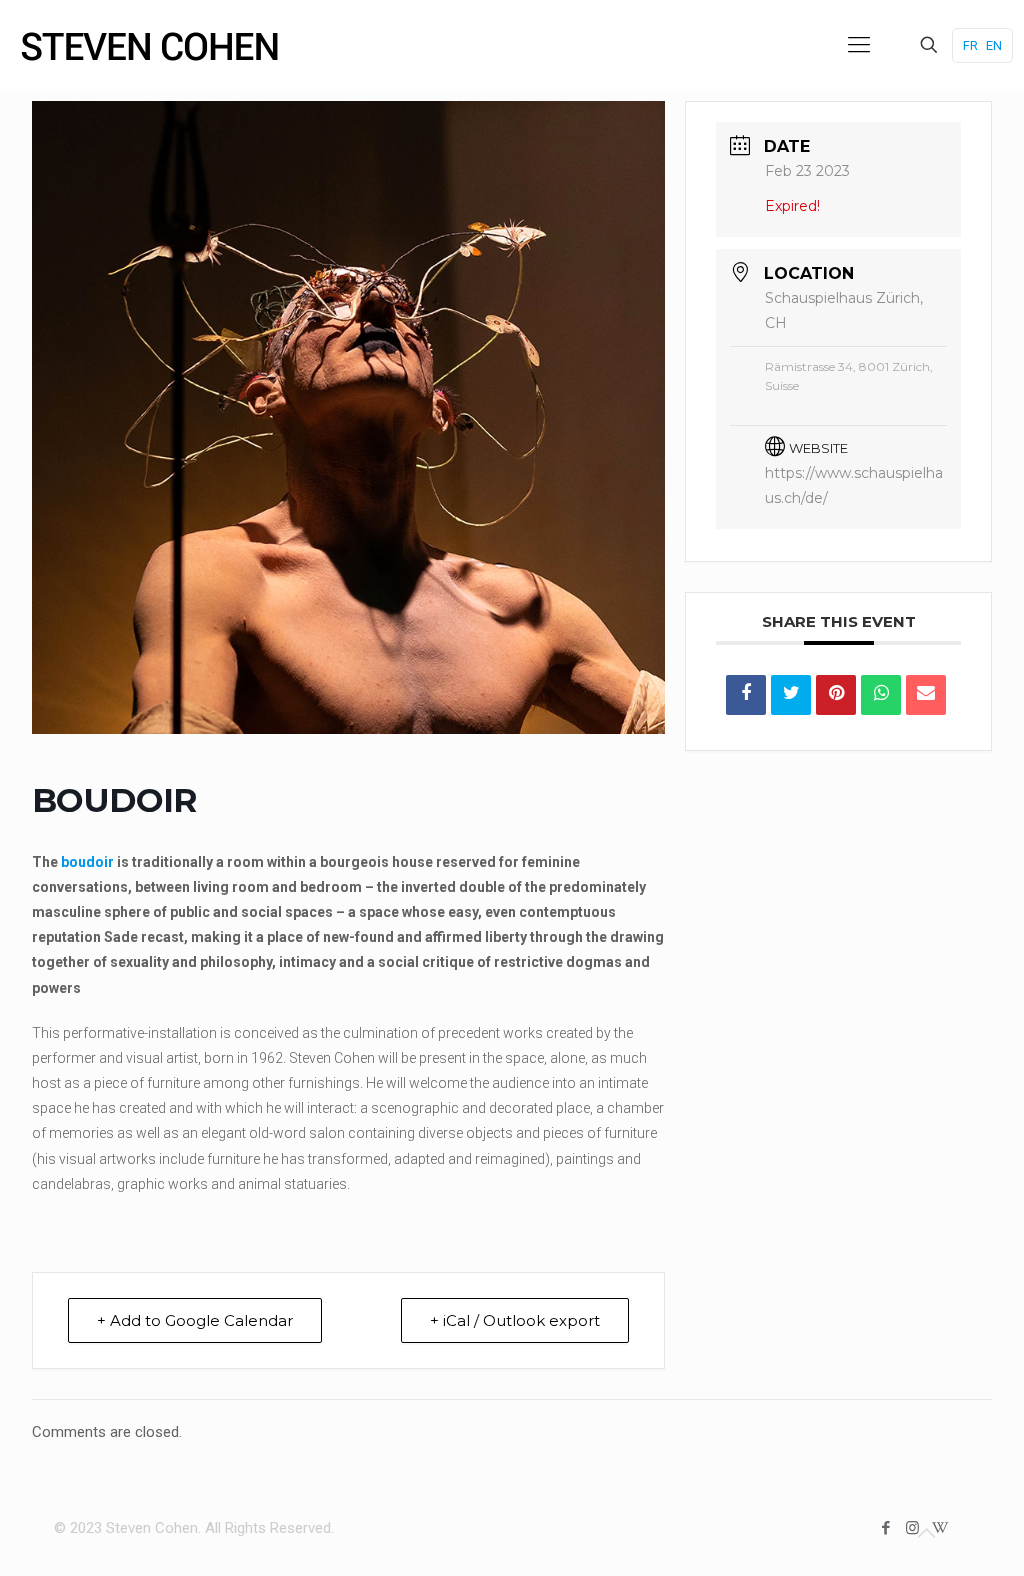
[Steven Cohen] (150, 45)
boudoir (87, 862)
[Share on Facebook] (746, 695)
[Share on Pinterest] (836, 695)
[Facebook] (885, 1528)
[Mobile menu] (859, 45)
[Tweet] (791, 695)
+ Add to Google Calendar (195, 1320)
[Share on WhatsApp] (881, 695)
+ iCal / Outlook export (515, 1320)
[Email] (926, 695)
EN (994, 45)
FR (970, 45)
